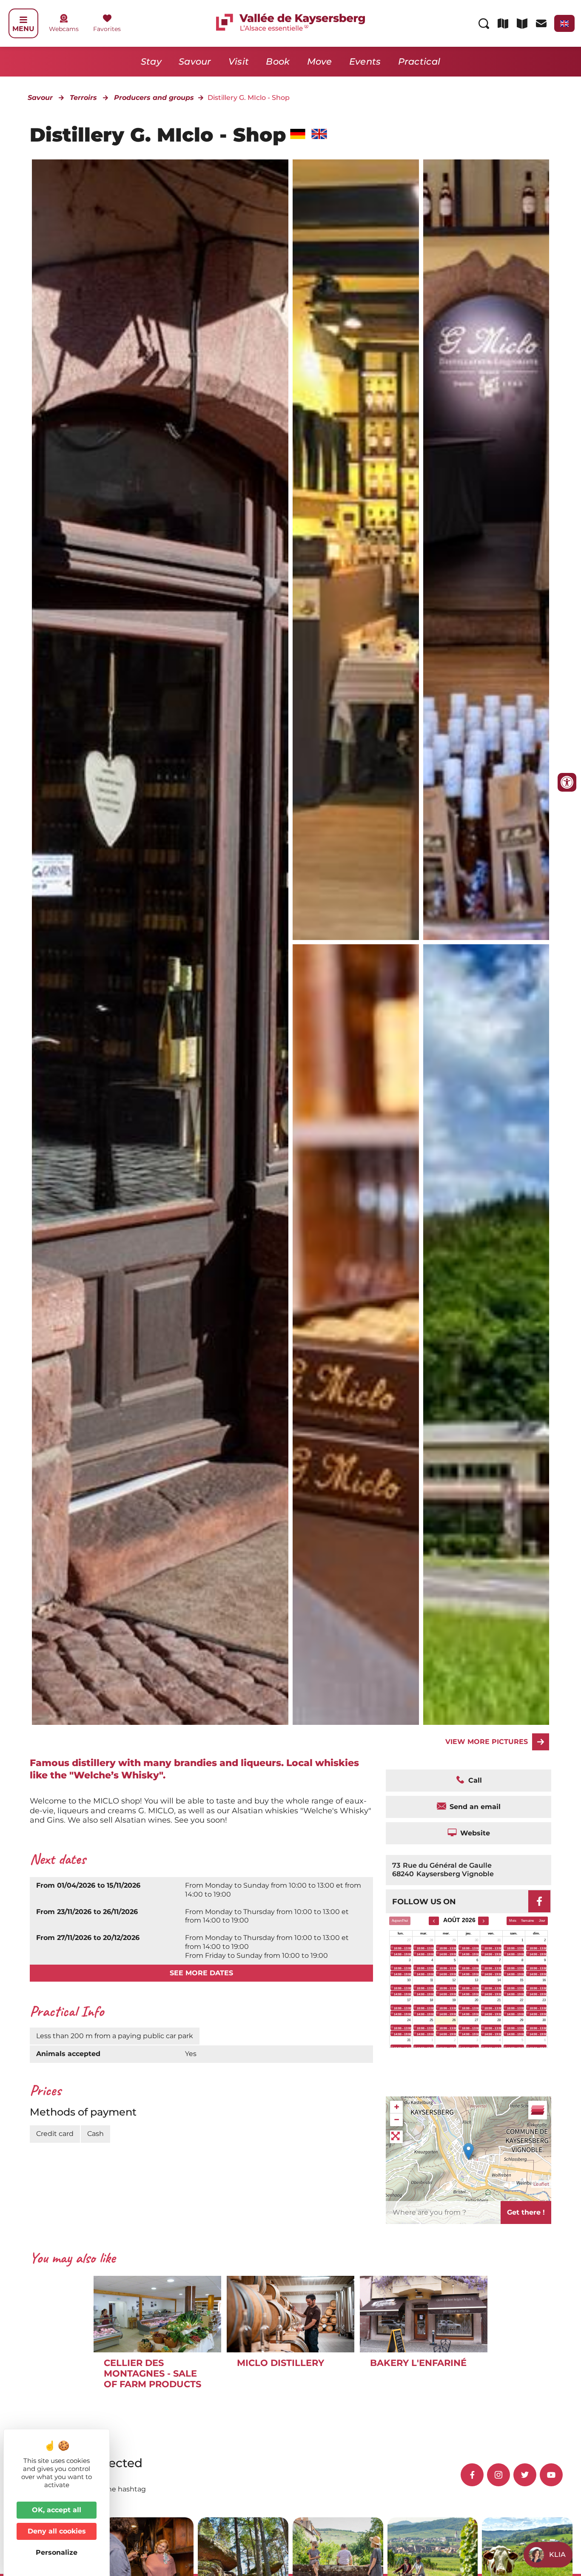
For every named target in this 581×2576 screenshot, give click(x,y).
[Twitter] (525, 2475)
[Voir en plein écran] (396, 2137)
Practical (419, 61)
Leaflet (541, 2184)
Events (365, 61)
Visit (239, 61)
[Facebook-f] (472, 2475)
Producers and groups (154, 98)
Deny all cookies (57, 2531)
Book (278, 61)
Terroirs (83, 98)
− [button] (397, 2120)
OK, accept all (57, 2510)
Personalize (57, 2552)
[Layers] (538, 2110)
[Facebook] (539, 1901)
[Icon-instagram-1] (498, 2475)
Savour (195, 61)
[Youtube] (551, 2475)
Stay (151, 61)
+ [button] (397, 2107)
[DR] (356, 550)
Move (320, 61)
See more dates (201, 1973)
